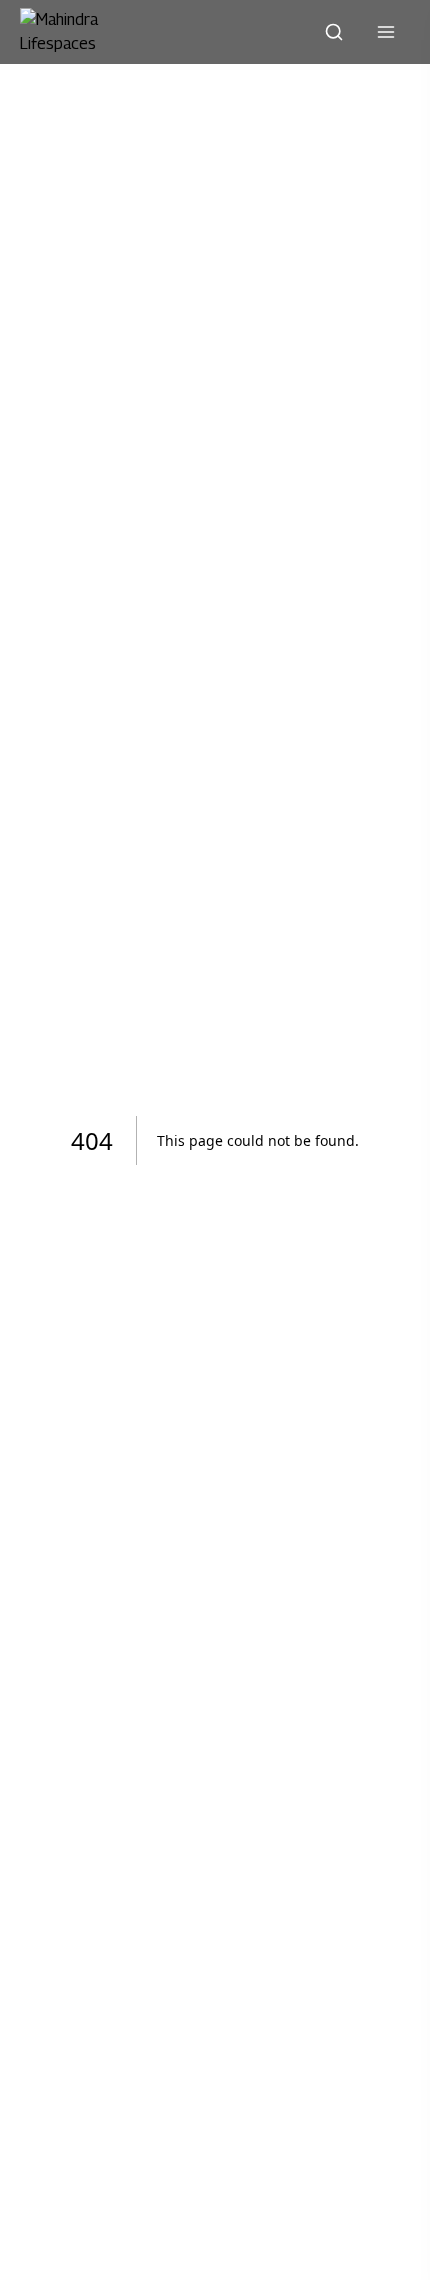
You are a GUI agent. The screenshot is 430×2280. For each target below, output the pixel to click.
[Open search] (334, 32)
